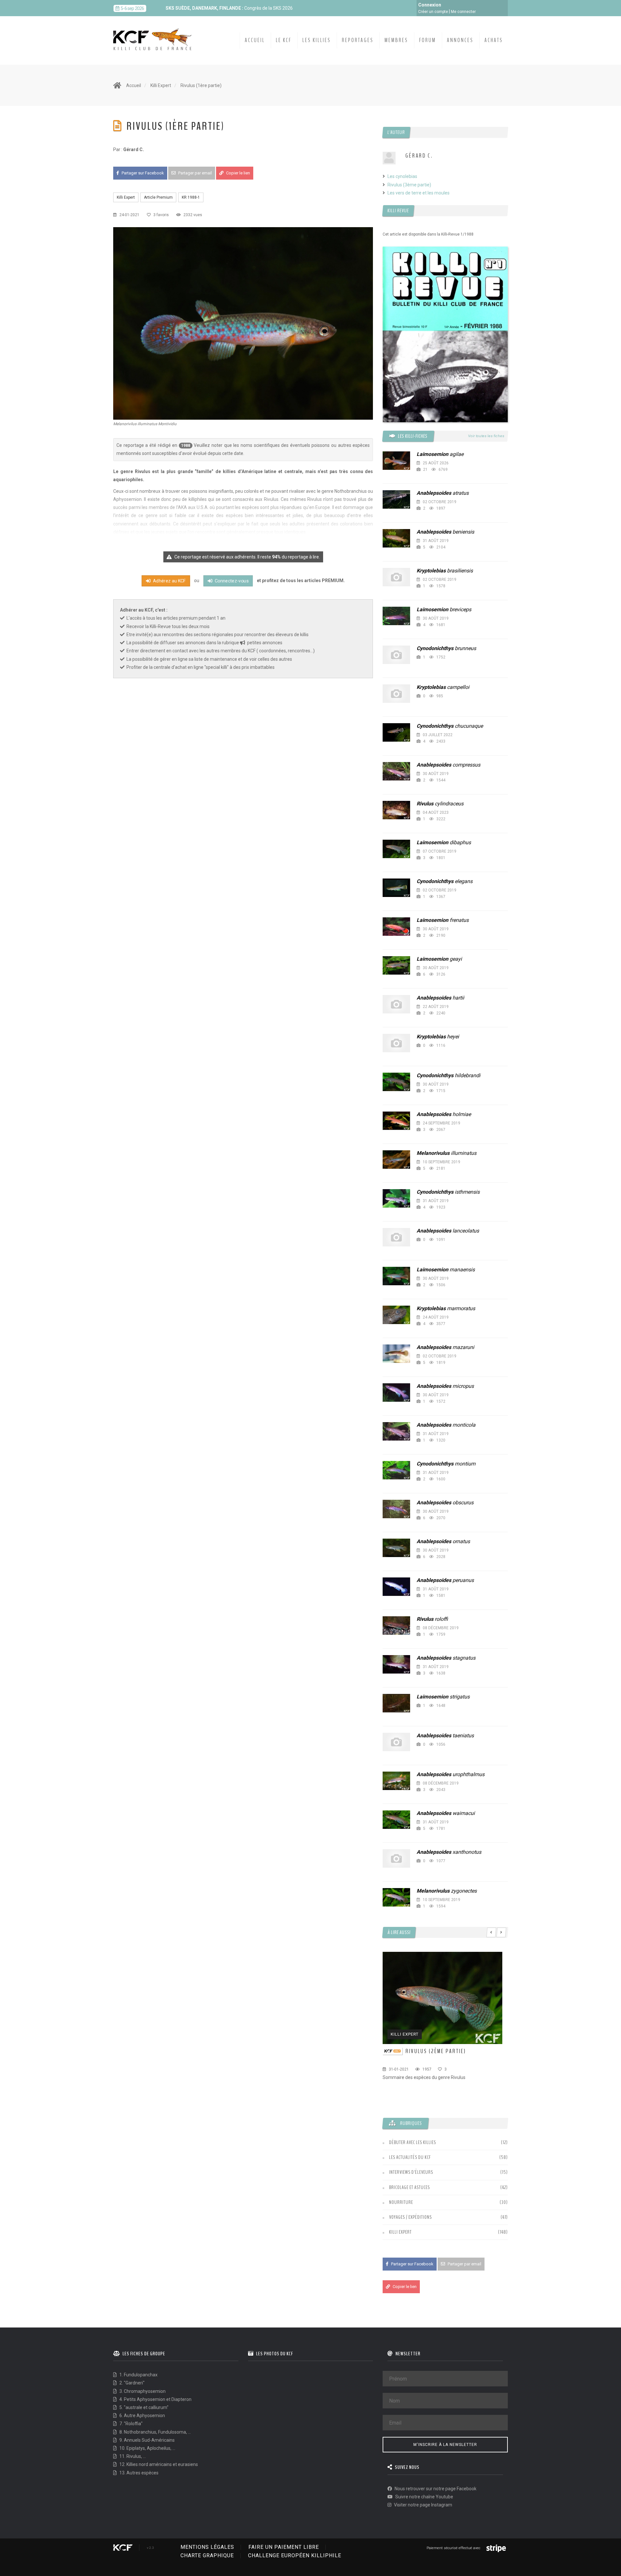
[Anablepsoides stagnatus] (396, 1664)
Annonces (460, 40)
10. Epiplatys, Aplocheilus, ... (147, 2448)
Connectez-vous (231, 581)
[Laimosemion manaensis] (396, 1276)
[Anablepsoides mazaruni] (396, 1354)
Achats (494, 40)
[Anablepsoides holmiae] (396, 1121)
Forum (428, 40)
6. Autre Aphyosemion (142, 2416)
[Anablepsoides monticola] (396, 1431)
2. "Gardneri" (131, 2383)
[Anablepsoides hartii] (396, 1004)
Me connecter (463, 12)
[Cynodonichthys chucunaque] (396, 732)
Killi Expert (161, 85)
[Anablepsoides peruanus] (396, 1587)
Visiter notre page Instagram (423, 2505)
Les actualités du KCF (410, 2157)
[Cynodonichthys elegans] (396, 888)
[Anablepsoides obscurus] (396, 1509)
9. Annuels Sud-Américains (147, 2440)
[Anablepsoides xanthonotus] (396, 1858)
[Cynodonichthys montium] (396, 1470)
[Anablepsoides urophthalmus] (396, 1781)
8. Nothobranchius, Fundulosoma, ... (155, 2432)
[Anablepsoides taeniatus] (396, 1742)
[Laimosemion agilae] (396, 461)
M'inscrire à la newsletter (445, 2445)
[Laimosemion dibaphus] (396, 849)
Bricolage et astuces (409, 2187)
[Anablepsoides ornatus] (396, 1548)
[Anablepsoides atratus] (396, 499)
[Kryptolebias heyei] (396, 1043)
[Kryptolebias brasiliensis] (396, 577)
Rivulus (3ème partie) (409, 185)
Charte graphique (207, 2555)
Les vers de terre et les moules (419, 193)
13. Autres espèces (138, 2473)
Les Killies (317, 40)
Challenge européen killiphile (295, 2555)
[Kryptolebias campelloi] (396, 694)
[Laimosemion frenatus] (396, 927)
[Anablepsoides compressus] (396, 771)
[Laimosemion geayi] (396, 965)
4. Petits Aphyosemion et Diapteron (155, 2399)
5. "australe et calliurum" (143, 2407)
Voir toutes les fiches (486, 436)
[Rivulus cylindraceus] (396, 810)
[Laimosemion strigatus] (396, 1703)
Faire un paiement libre (284, 2547)
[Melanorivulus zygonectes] (396, 1897)
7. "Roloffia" (131, 2424)
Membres (396, 40)
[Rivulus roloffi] (396, 1625)
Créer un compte (433, 12)
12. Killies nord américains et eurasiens (158, 2464)
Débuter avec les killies (413, 2142)
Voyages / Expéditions (410, 2217)
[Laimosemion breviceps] (396, 616)
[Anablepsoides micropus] (396, 1393)
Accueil (255, 40)
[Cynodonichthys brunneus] (396, 655)
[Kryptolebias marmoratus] (396, 1315)
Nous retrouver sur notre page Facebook (435, 2489)
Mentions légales (207, 2547)
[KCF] (154, 34)
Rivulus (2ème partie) (436, 2051)
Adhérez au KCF (169, 581)
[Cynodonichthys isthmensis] (396, 1198)
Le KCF (284, 40)
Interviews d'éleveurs (411, 2172)
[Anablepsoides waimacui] (396, 1820)
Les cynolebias (402, 176)
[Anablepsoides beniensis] (396, 538)
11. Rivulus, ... (132, 2456)
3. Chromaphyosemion (142, 2391)
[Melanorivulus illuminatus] (396, 1160)
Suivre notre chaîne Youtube (424, 2497)
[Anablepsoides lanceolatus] (396, 1237)
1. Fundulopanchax (138, 2375)
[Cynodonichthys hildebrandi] (396, 1082)
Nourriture (401, 2202)
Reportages (358, 40)
